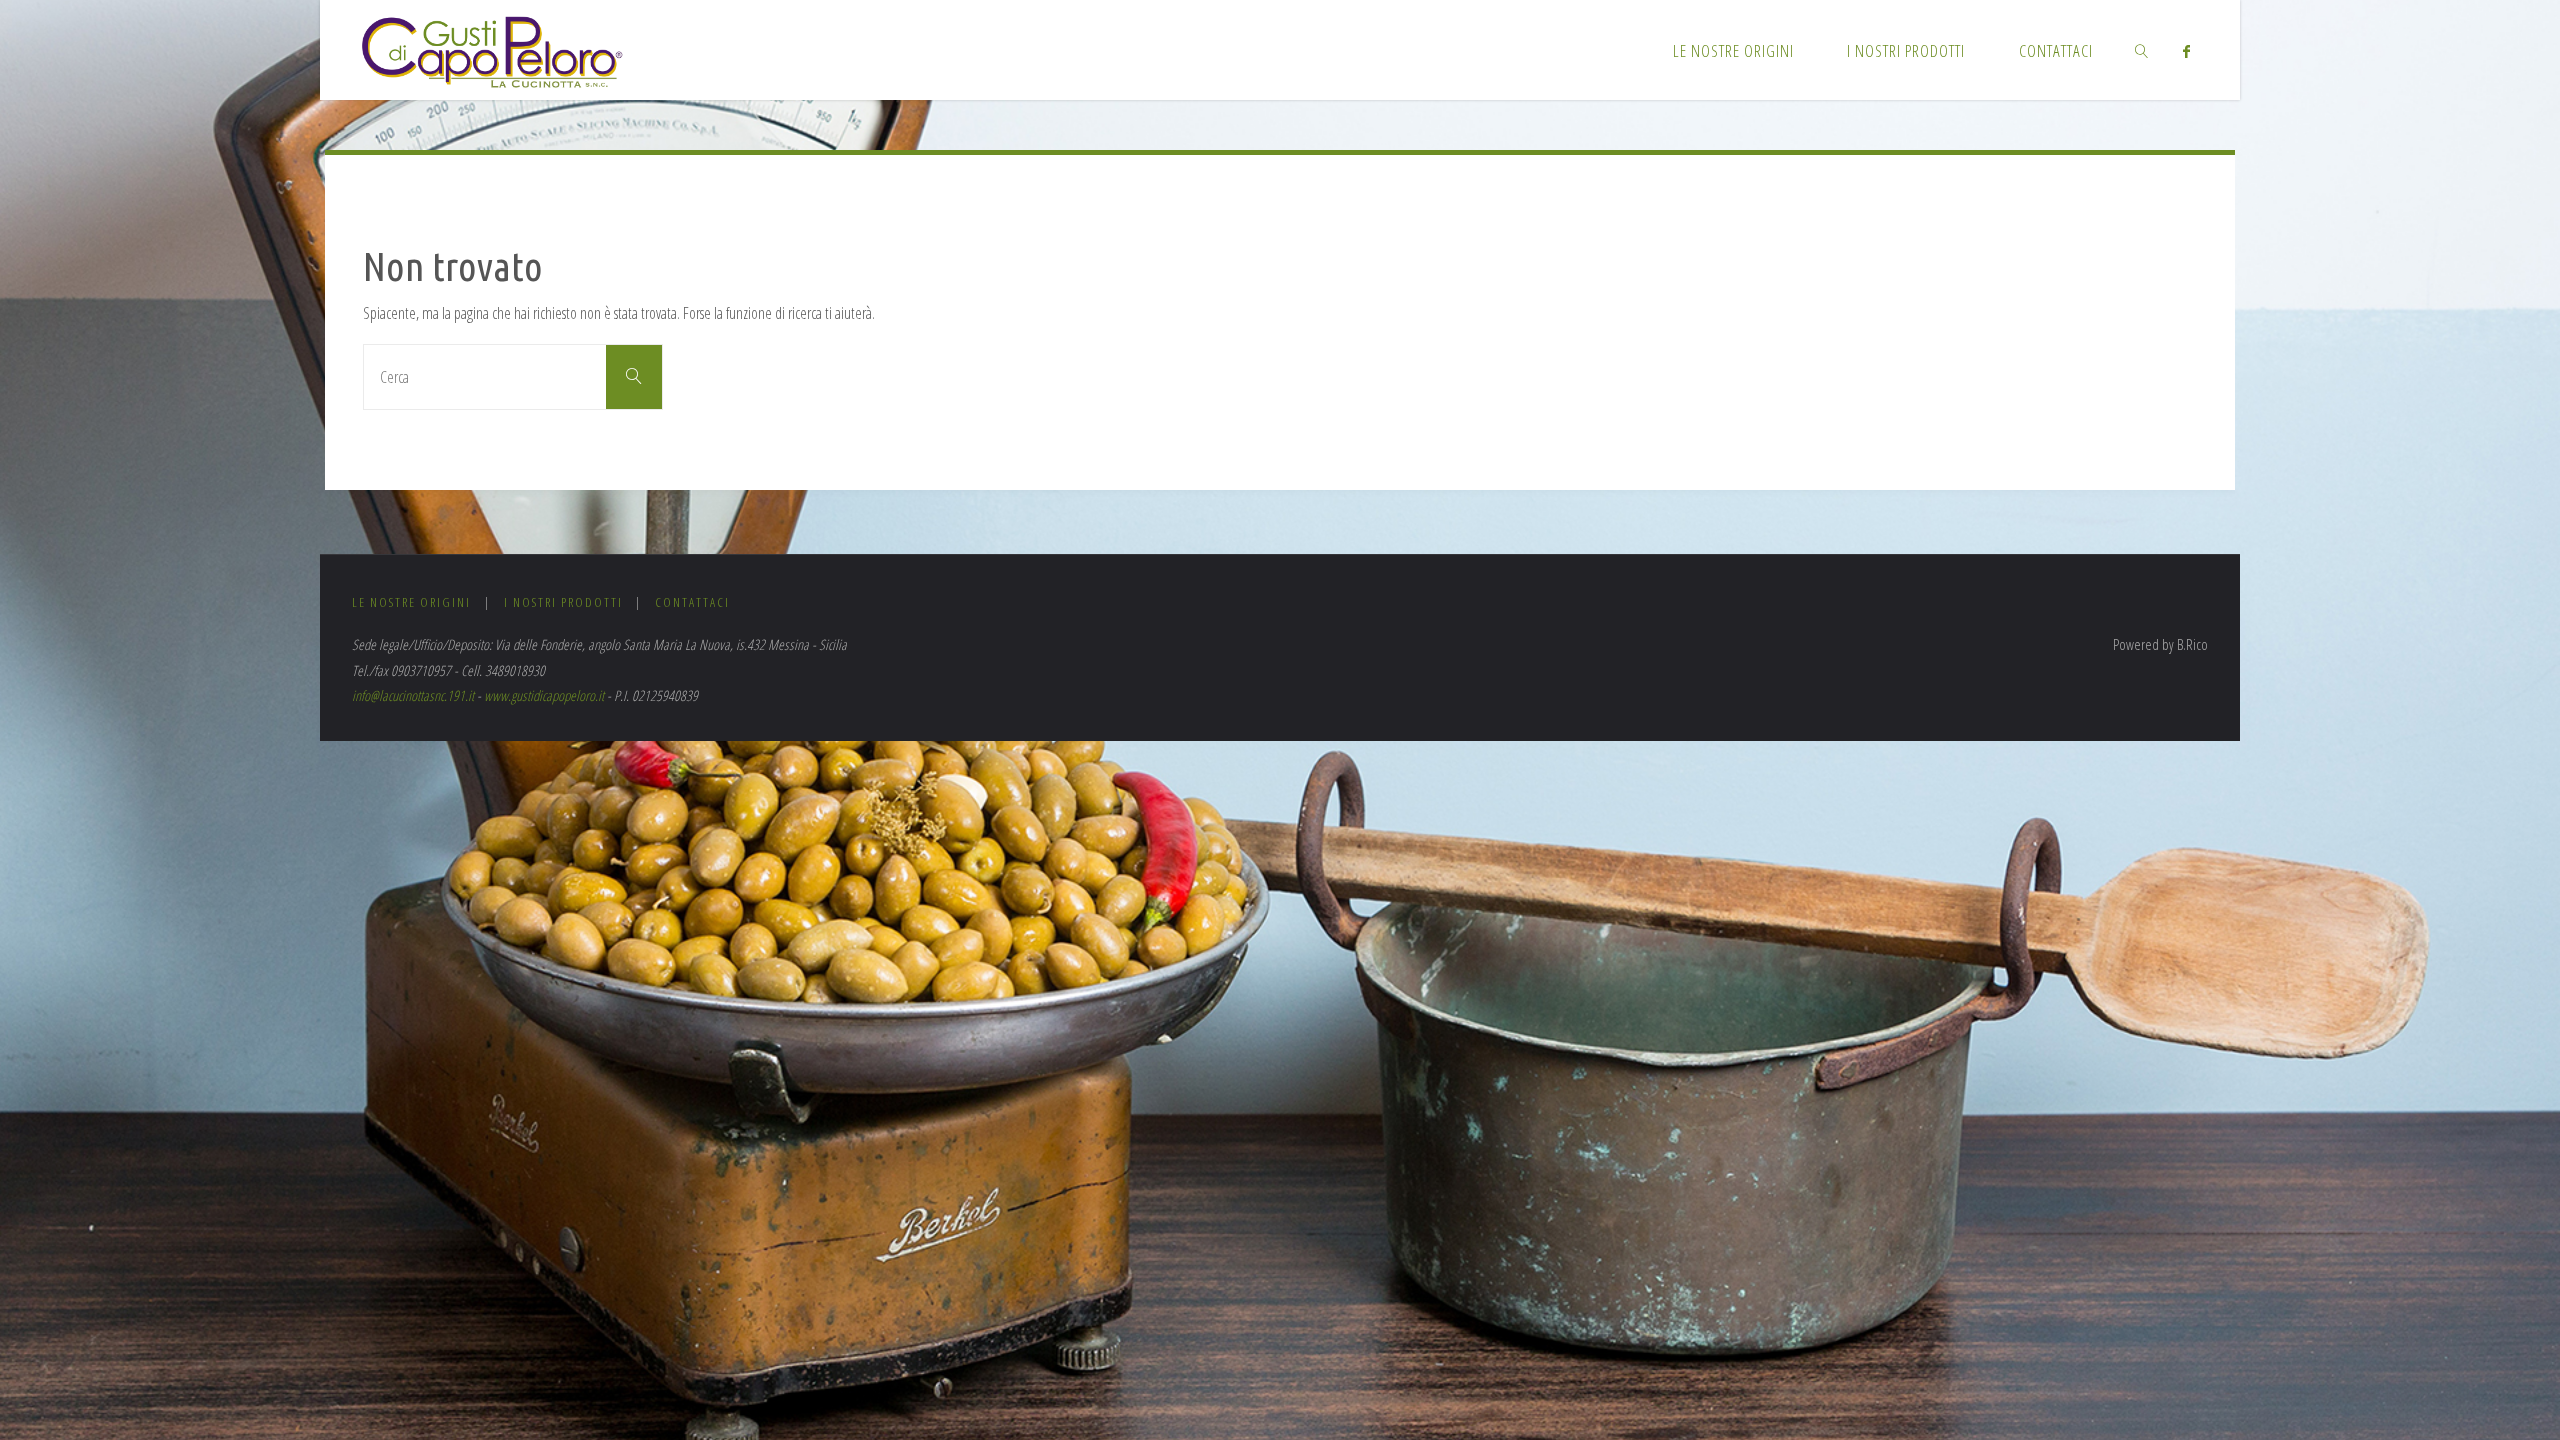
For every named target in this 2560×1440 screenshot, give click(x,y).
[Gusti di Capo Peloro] (491, 50)
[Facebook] (2186, 51)
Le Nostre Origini (411, 602)
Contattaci (692, 602)
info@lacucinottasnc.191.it (413, 695)
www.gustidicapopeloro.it (544, 695)
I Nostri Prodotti (563, 602)
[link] (2142, 50)
